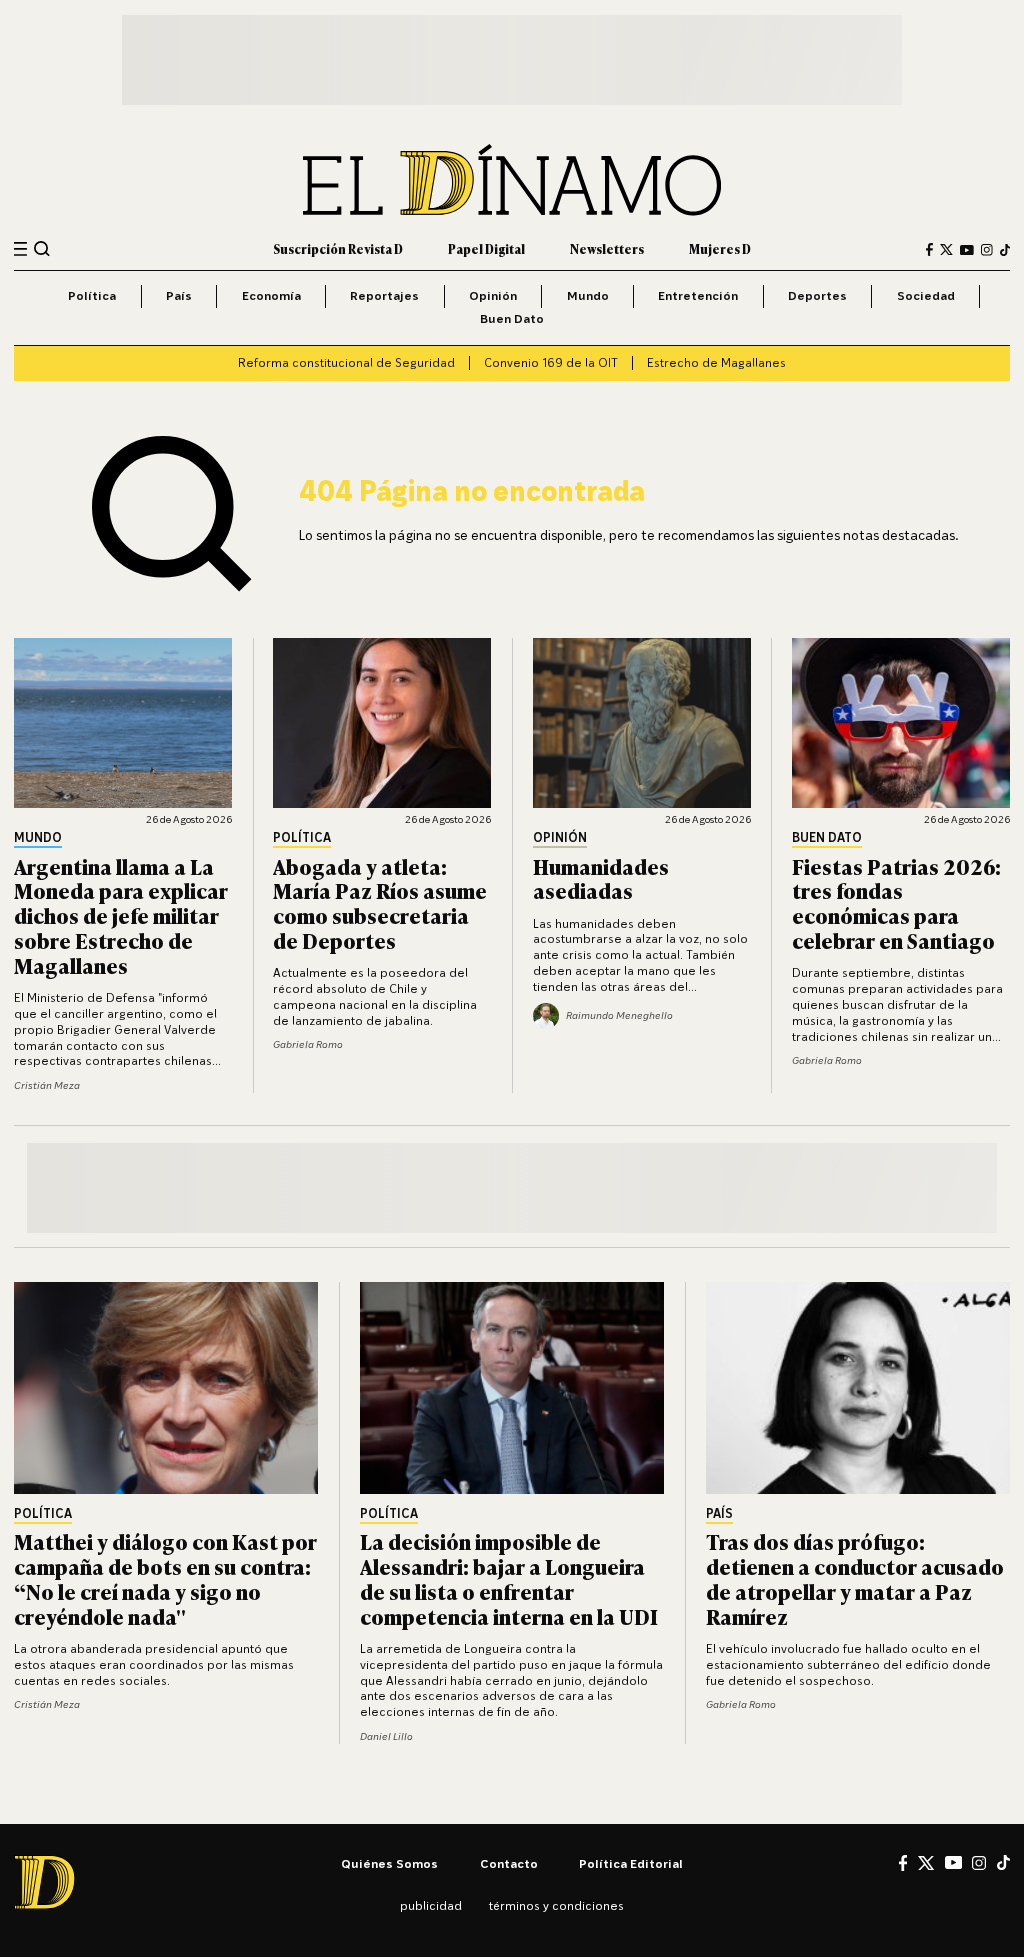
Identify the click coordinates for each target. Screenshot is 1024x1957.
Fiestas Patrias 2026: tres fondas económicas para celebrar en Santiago (896, 903)
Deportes (817, 295)
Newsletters (607, 249)
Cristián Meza (47, 1085)
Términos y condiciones (556, 1905)
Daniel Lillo (386, 1736)
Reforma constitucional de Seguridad (346, 362)
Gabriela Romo (308, 1044)
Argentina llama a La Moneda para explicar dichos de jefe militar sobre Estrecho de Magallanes (121, 915)
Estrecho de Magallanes (716, 362)
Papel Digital (486, 249)
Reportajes (384, 295)
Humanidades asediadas (601, 878)
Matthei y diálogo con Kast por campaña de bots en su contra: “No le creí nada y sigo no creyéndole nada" (165, 1578)
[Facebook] (929, 249)
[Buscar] (42, 249)
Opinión (493, 295)
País (179, 295)
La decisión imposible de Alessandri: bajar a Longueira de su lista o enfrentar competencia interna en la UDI (509, 1578)
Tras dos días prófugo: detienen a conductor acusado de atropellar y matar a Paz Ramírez (855, 1578)
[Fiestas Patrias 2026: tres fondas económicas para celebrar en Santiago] (901, 723)
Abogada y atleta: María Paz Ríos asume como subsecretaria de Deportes (380, 903)
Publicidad (431, 1905)
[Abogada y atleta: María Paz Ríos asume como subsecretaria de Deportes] (382, 723)
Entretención (698, 295)
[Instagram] (987, 250)
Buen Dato (512, 318)
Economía (271, 295)
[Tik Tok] (1003, 1862)
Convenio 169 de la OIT (551, 362)
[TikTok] (1005, 250)
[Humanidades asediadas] (642, 723)
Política (92, 295)
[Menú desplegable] (20, 249)
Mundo (588, 295)
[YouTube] (967, 250)
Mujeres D (720, 249)
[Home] (512, 180)
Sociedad (926, 295)
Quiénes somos (389, 1863)
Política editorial (631, 1863)
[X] (926, 1863)
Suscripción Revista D (338, 249)
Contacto (509, 1863)
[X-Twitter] (946, 249)
